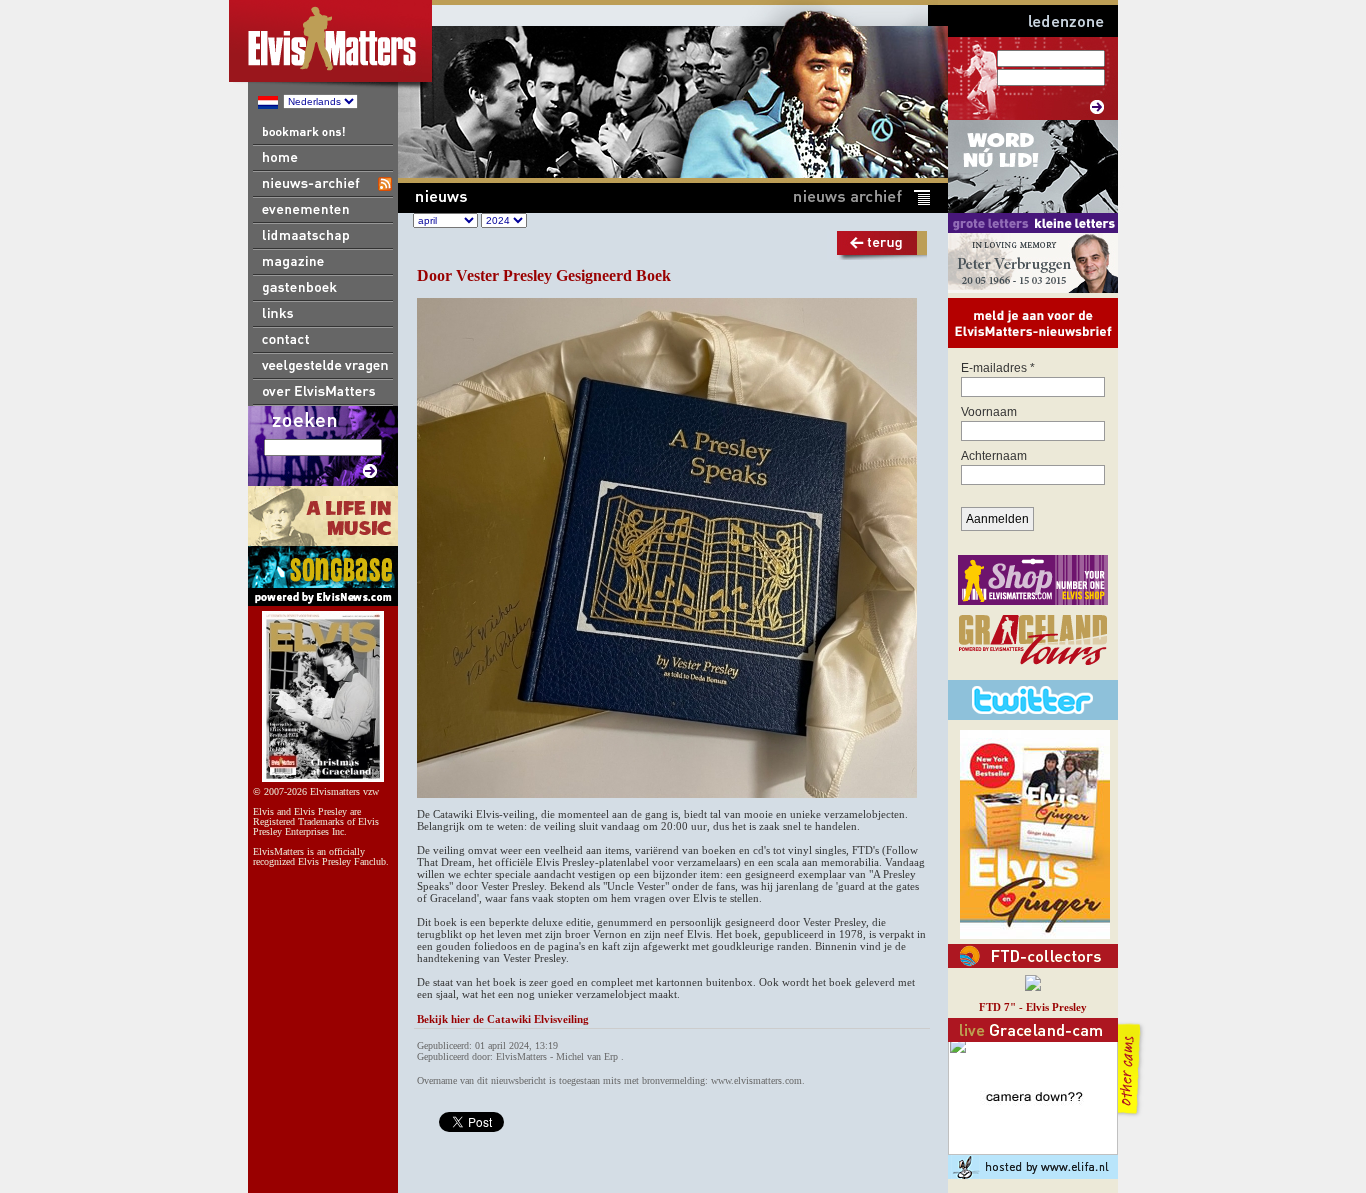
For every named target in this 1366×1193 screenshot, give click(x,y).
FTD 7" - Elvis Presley (1033, 1007)
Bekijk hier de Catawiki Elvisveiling (503, 1019)
